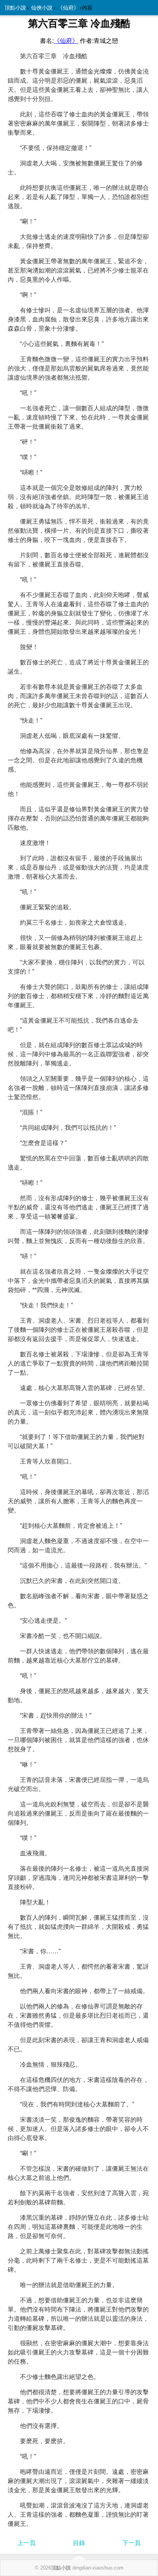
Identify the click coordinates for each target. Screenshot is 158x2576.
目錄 (79, 2543)
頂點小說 (15, 8)
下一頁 (132, 2543)
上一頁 (26, 2543)
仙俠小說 (42, 8)
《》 (66, 41)
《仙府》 (68, 8)
